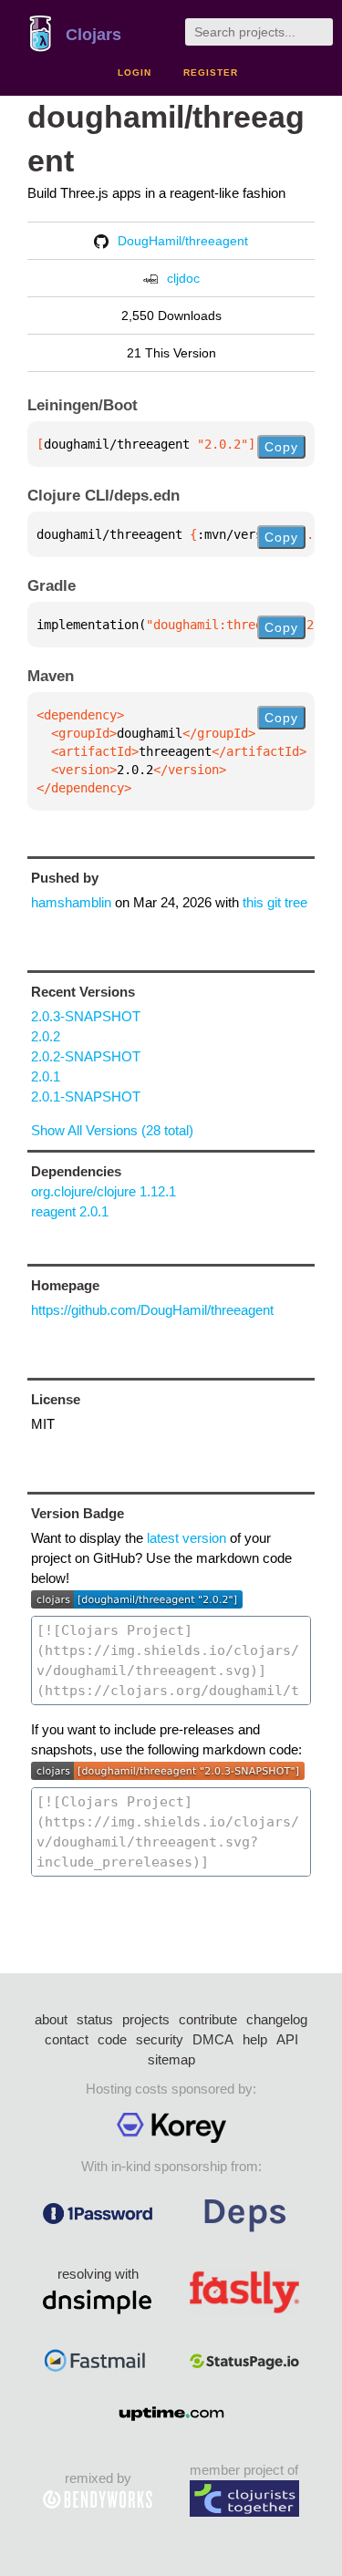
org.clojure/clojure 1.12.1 (104, 1191)
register (211, 72)
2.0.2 (46, 1036)
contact (67, 2039)
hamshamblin (71, 902)
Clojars (93, 35)
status (95, 2019)
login (135, 72)
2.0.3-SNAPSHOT (86, 1016)
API (287, 2039)
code (112, 2039)
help (255, 2039)
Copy (281, 447)
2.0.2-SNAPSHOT (86, 1056)
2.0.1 (46, 1076)
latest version (187, 1538)
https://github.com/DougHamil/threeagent (152, 1310)
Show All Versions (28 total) (112, 1130)
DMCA (213, 2039)
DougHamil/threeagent (183, 241)
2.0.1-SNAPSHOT (86, 1097)
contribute (208, 2019)
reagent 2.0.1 (70, 1211)
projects (146, 2019)
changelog (277, 2019)
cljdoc (183, 278)
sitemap (171, 2059)
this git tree (275, 902)
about (51, 2019)
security (160, 2039)
